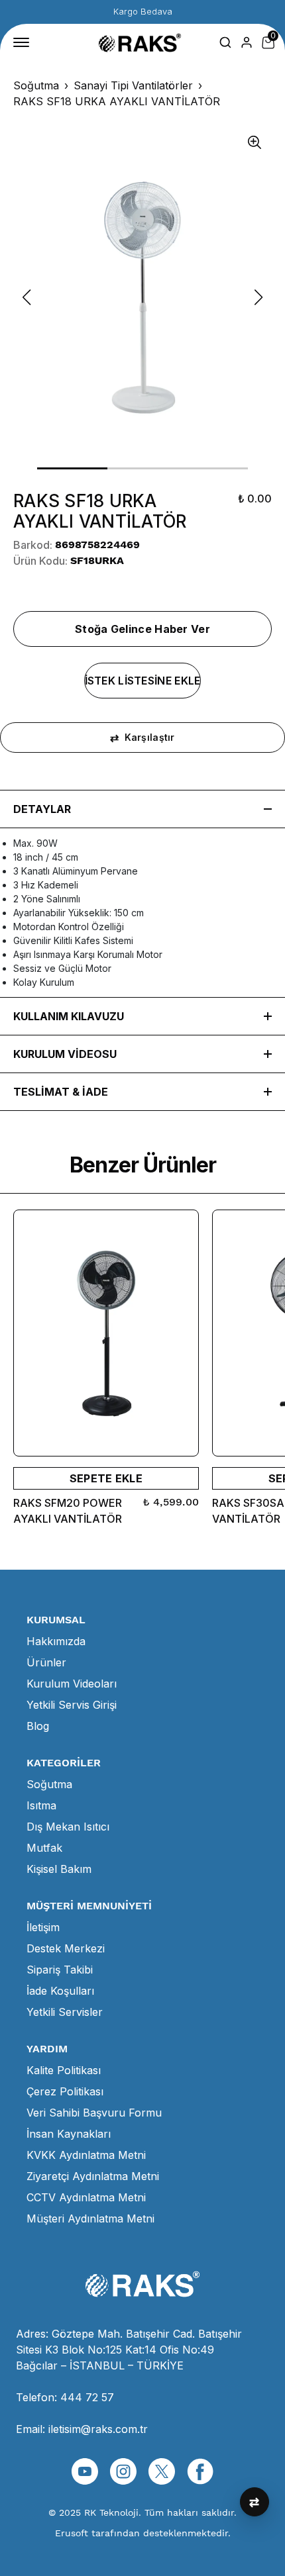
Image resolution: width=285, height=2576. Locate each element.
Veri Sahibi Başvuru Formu (94, 2113)
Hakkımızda (56, 1641)
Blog (38, 1726)
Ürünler (46, 1662)
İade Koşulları (60, 1991)
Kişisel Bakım (59, 1869)
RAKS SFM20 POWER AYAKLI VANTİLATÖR (68, 1511)
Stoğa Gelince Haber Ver (142, 629)
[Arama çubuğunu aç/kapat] (225, 42)
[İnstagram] (123, 2471)
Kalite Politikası (64, 2070)
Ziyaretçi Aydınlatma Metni (93, 2176)
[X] (162, 2471)
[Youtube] (85, 2471)
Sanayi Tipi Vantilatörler (133, 85)
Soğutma (36, 85)
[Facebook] (200, 2471)
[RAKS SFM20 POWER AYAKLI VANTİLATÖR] (106, 1333)
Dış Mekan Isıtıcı (68, 1827)
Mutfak (44, 1848)
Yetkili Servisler (65, 2012)
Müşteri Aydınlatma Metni (90, 2218)
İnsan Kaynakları (69, 2134)
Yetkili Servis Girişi (72, 1705)
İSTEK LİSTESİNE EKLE (143, 681)
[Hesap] (247, 42)
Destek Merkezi (66, 1948)
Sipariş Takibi (60, 1970)
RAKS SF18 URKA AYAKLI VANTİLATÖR (117, 101)
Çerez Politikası (65, 2091)
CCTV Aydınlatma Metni (86, 2197)
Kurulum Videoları (72, 1684)
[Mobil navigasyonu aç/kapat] (24, 42)
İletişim (43, 1927)
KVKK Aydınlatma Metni (86, 2155)
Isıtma (41, 1805)
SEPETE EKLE (106, 1478)
